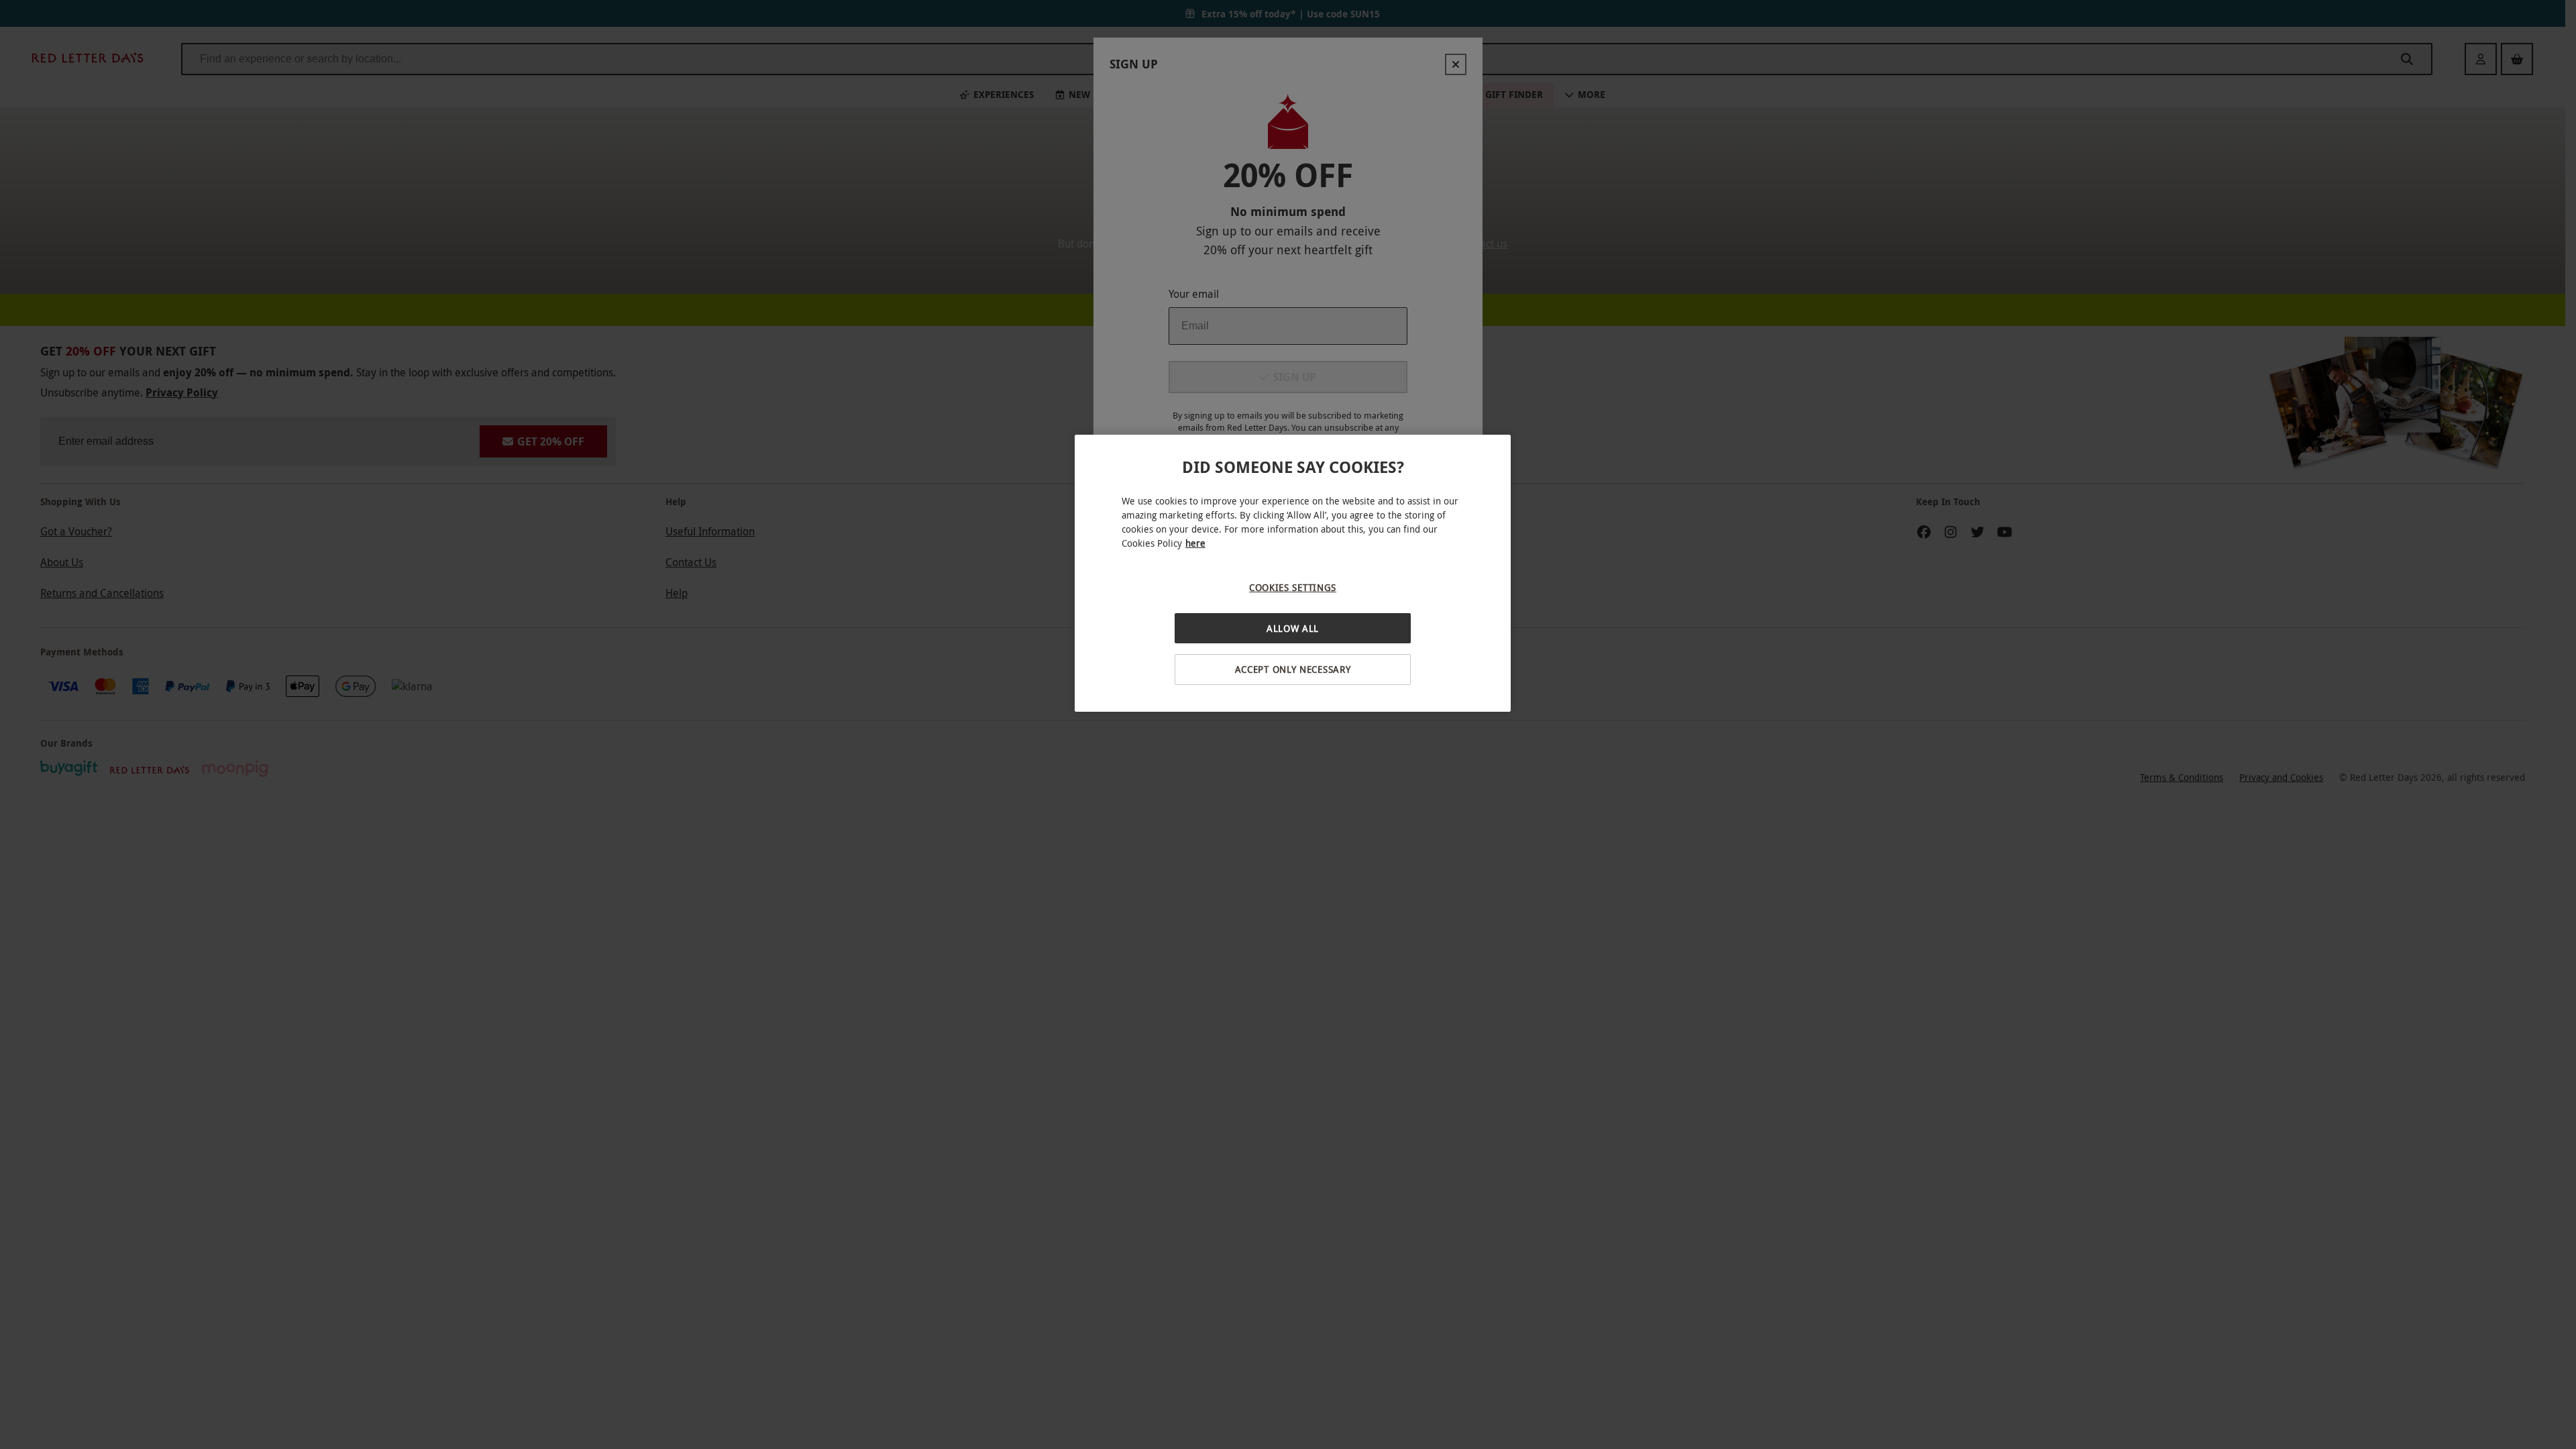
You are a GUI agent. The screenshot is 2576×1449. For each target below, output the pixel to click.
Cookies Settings (1293, 587)
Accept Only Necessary (1293, 669)
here (1195, 543)
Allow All (1293, 628)
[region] (1293, 573)
